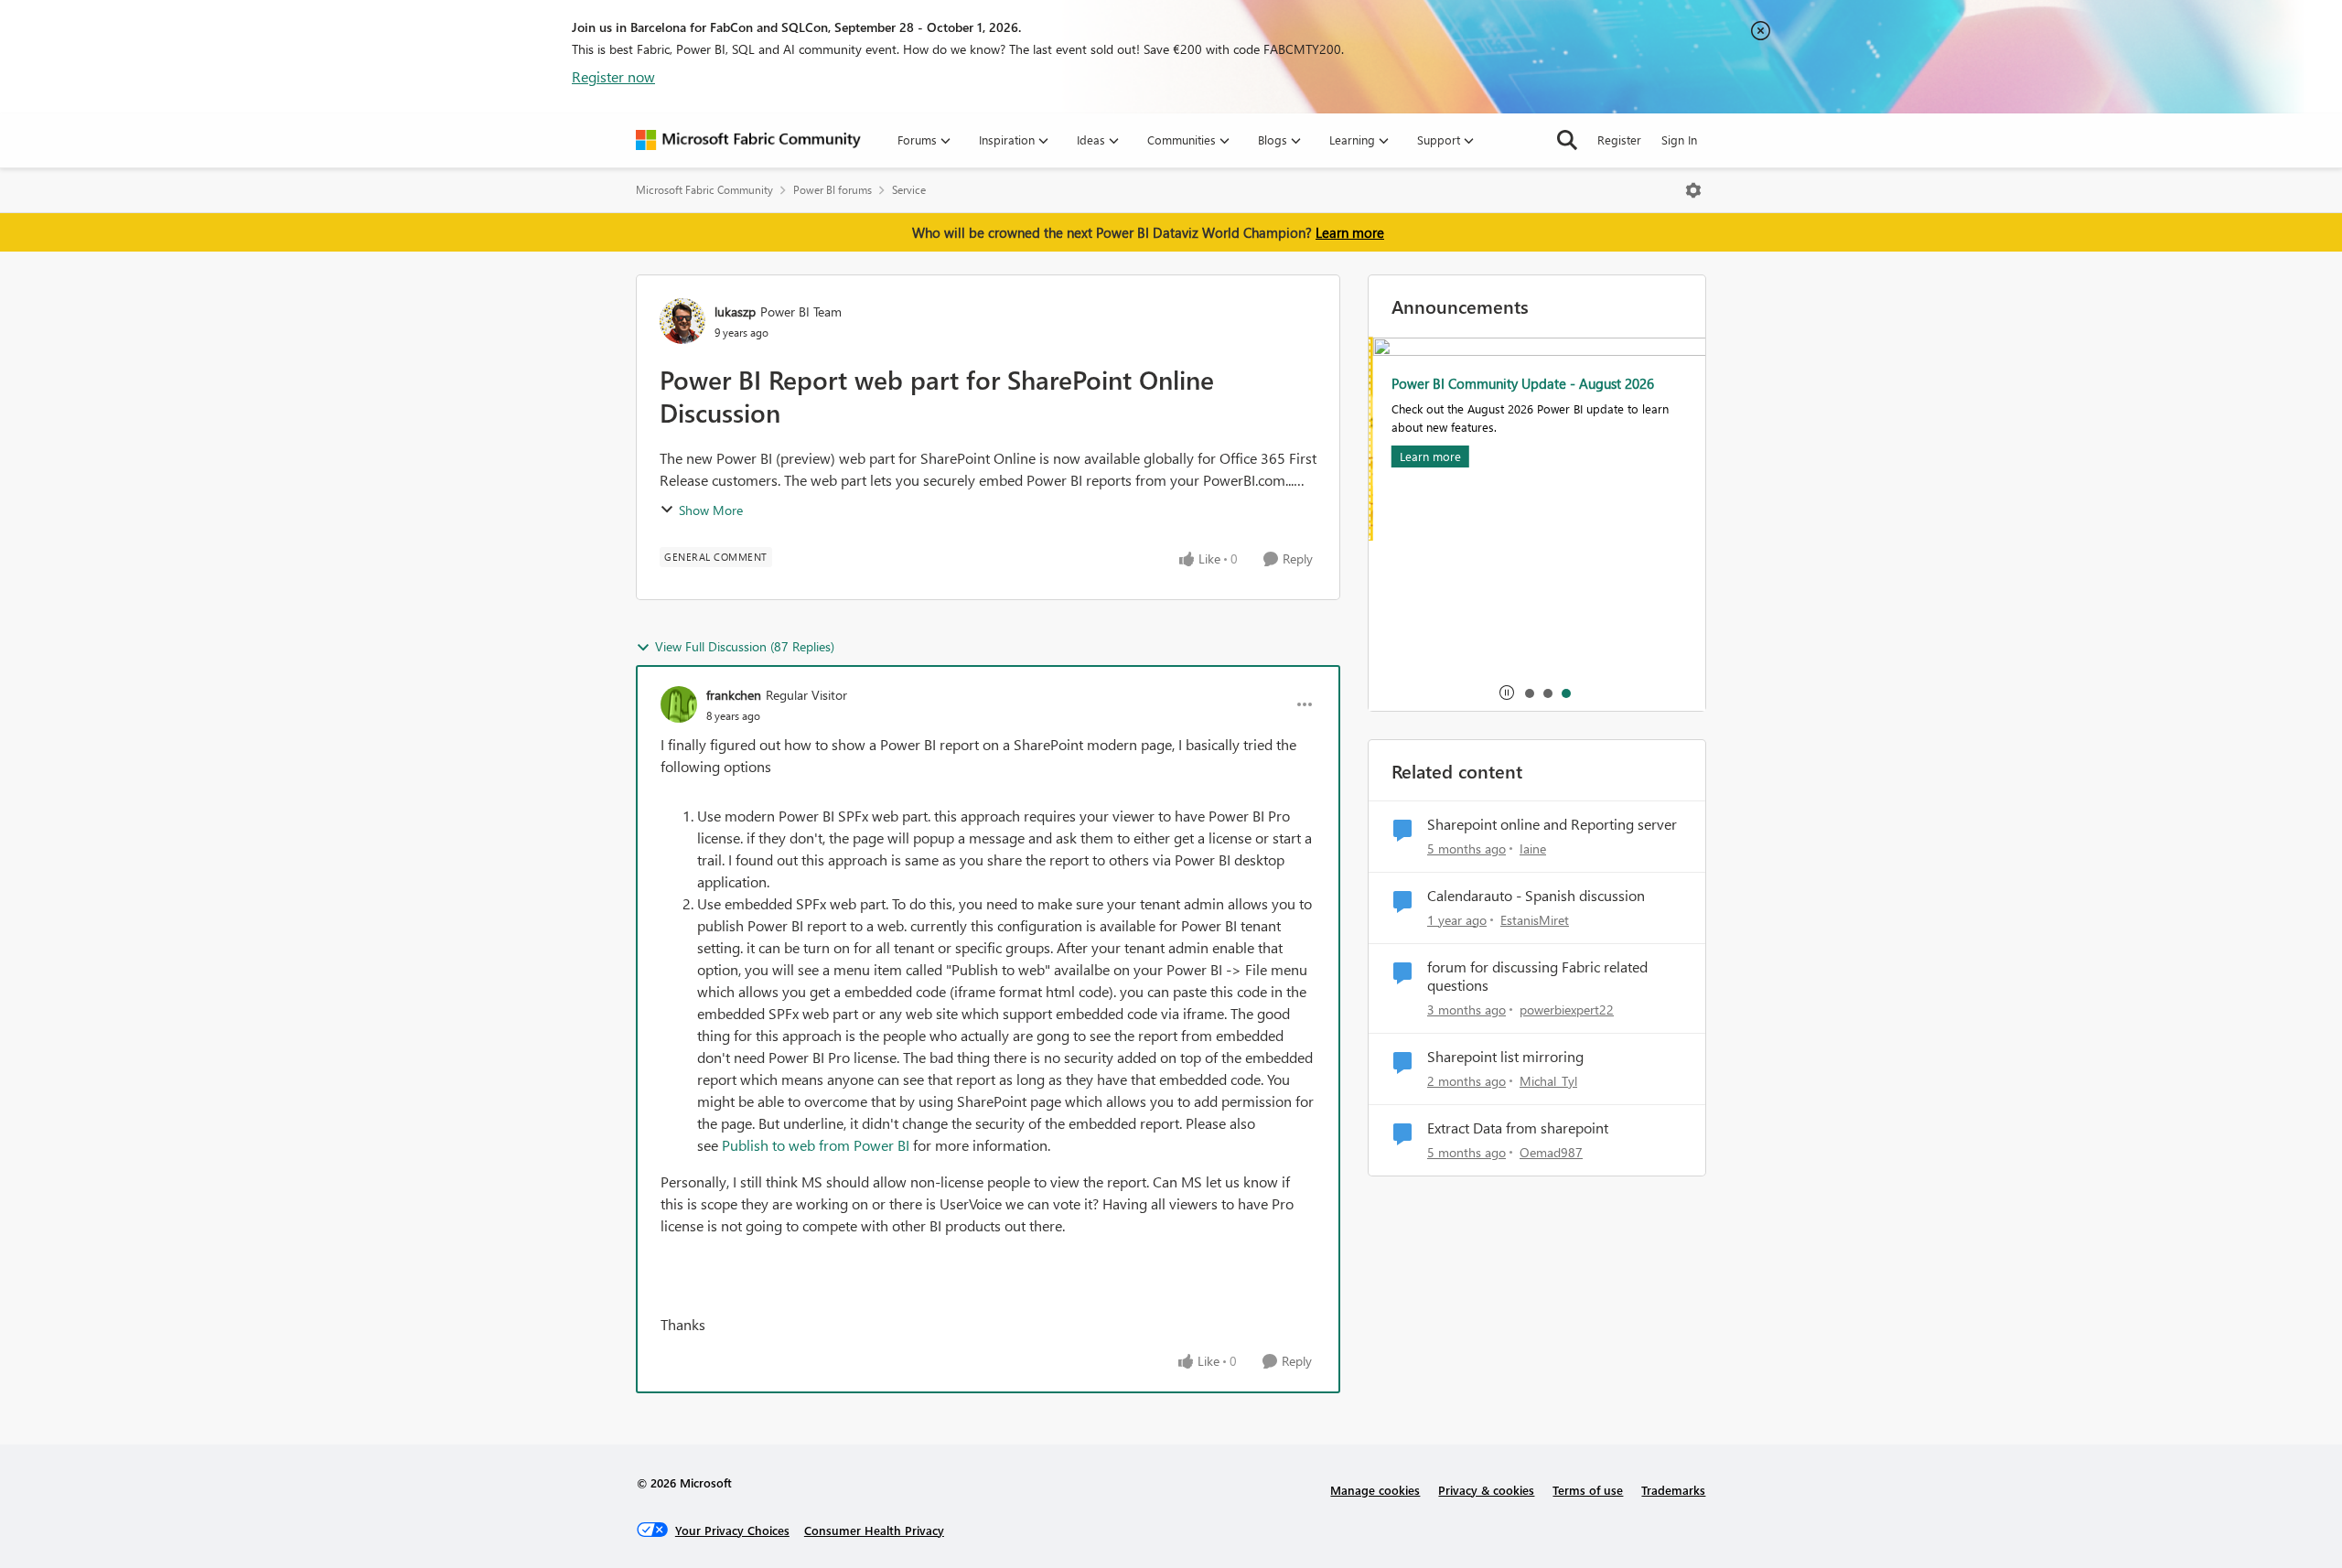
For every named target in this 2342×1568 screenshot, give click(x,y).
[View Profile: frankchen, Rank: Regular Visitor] (679, 704)
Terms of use (1588, 1490)
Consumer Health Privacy (874, 1530)
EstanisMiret (1535, 920)
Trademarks (1673, 1490)
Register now (613, 76)
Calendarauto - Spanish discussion (1536, 896)
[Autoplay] (1507, 693)
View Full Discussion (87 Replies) (745, 646)
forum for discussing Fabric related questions (1537, 977)
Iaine (1533, 848)
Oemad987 (1551, 1152)
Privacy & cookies (1486, 1490)
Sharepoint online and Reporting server (1552, 824)
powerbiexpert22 (1567, 1010)
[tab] (1529, 693)
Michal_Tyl (1548, 1081)
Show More (711, 510)
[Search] (1567, 140)
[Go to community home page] (748, 140)
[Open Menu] (1693, 190)
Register (1619, 140)
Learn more (1350, 232)
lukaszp (735, 311)
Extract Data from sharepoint (1518, 1128)
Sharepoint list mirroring (1505, 1057)
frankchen (734, 695)
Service (909, 190)
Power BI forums (833, 190)
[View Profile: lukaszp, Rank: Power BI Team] (682, 321)
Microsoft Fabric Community (704, 190)
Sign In (1679, 140)
